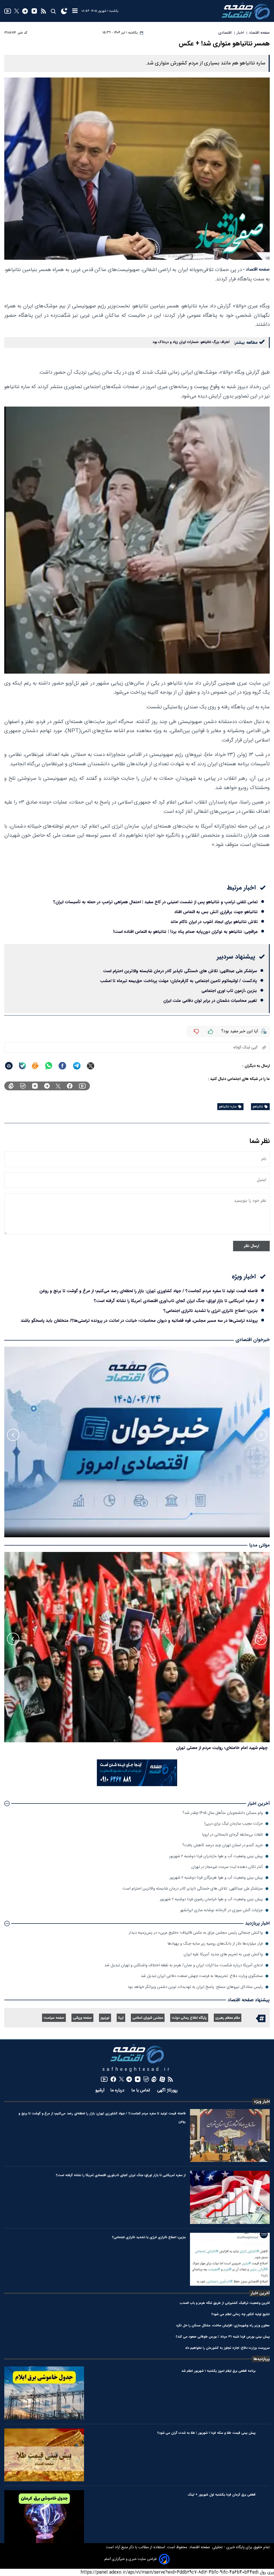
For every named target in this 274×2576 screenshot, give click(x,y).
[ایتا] (35, 1066)
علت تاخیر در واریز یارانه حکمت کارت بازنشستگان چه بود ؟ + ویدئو (208, 1748)
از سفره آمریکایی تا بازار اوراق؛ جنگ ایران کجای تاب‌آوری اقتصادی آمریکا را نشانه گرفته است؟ (176, 1301)
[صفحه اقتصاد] (246, 11)
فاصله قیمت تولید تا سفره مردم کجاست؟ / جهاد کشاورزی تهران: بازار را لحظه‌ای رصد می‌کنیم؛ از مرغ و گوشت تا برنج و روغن (149, 1291)
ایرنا (121, 2018)
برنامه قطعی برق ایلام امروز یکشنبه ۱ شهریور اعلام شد (218, 2371)
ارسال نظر (251, 1246)
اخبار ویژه (262, 2102)
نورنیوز (105, 2018)
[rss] (43, 11)
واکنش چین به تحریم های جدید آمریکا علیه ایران (223, 1954)
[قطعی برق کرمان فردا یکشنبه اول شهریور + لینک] (44, 2517)
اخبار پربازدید (257, 1923)
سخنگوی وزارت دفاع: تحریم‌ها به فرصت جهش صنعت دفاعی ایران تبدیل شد (202, 1976)
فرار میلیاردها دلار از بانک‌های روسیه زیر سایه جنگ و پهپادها (215, 1944)
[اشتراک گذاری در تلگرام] (77, 1066)
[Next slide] (13, 1435)
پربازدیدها (262, 2359)
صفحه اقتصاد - (256, 270)
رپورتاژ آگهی (168, 2090)
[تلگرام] (25, 11)
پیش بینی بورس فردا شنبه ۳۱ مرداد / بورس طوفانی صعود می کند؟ (223, 2337)
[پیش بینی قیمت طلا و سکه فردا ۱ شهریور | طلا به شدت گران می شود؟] (44, 2455)
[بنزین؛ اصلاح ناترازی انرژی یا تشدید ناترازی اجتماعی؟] (230, 2259)
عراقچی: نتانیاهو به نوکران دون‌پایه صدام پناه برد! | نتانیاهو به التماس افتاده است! (185, 932)
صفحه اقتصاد (199, 2547)
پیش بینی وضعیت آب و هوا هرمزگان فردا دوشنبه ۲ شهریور (216, 1878)
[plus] (211, 1032)
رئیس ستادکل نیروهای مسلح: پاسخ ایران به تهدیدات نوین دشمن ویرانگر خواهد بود (195, 1987)
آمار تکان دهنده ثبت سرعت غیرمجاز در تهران (227, 1867)
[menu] (75, 11)
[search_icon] (53, 11)
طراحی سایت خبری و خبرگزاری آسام (131, 2559)
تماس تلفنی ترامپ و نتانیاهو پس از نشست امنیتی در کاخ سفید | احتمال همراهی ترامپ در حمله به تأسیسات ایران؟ (155, 902)
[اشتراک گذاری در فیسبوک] (62, 1066)
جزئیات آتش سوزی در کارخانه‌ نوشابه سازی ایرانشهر (221, 1910)
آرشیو (100, 2090)
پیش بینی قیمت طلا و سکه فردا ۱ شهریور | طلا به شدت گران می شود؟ (206, 2433)
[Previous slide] (261, 1435)
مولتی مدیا (259, 1545)
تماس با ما (141, 2090)
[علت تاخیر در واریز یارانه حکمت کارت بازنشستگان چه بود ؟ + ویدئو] (137, 1647)
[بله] (22, 1066)
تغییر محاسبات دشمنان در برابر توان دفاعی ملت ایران (210, 1001)
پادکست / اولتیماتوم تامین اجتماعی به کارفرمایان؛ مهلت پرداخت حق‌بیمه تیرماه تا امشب (178, 981)
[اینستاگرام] (34, 11)
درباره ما (118, 2090)
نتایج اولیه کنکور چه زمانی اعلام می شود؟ (241, 2314)
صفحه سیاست (54, 2018)
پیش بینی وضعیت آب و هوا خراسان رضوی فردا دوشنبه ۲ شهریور (211, 1899)
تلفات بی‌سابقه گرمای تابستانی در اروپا (232, 1835)
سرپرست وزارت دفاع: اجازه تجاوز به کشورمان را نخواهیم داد (227, 2348)
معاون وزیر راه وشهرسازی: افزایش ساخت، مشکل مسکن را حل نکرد (223, 2325)
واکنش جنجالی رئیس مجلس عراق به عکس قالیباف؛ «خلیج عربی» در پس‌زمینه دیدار (196, 1933)
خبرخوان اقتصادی (253, 1340)
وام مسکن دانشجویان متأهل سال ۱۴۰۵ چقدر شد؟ (223, 1813)
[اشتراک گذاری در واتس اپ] (48, 1066)
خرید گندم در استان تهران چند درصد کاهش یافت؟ (222, 1845)
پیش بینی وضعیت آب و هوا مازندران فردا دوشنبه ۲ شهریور (216, 1856)
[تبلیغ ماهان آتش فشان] (137, 1785)
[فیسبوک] (70, 1086)
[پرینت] (9, 1066)
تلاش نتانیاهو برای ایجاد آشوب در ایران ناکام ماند (214, 922)
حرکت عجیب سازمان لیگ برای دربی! (233, 1824)
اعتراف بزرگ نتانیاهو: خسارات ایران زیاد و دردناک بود (191, 342)
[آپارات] (162, 2079)
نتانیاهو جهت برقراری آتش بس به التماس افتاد (216, 912)
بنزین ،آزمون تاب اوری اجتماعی (229, 991)
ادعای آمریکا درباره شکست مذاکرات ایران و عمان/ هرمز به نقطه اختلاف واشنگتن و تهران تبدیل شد (184, 1965)
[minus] (196, 1032)
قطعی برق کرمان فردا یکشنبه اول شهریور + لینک (222, 2495)
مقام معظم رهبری (228, 2018)
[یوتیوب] (8, 11)
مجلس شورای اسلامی (148, 2018)
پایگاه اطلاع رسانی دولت (189, 2018)
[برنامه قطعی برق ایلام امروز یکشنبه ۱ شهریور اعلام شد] (44, 2393)
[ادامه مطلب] (7, 1803)
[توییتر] (17, 11)
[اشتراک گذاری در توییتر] (91, 1066)
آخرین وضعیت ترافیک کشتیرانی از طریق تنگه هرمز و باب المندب (225, 2303)
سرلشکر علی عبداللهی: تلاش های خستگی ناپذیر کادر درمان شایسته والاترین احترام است (180, 971)
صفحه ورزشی (82, 2018)
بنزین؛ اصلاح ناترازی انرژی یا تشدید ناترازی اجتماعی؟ (211, 1311)
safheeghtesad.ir (137, 2070)
